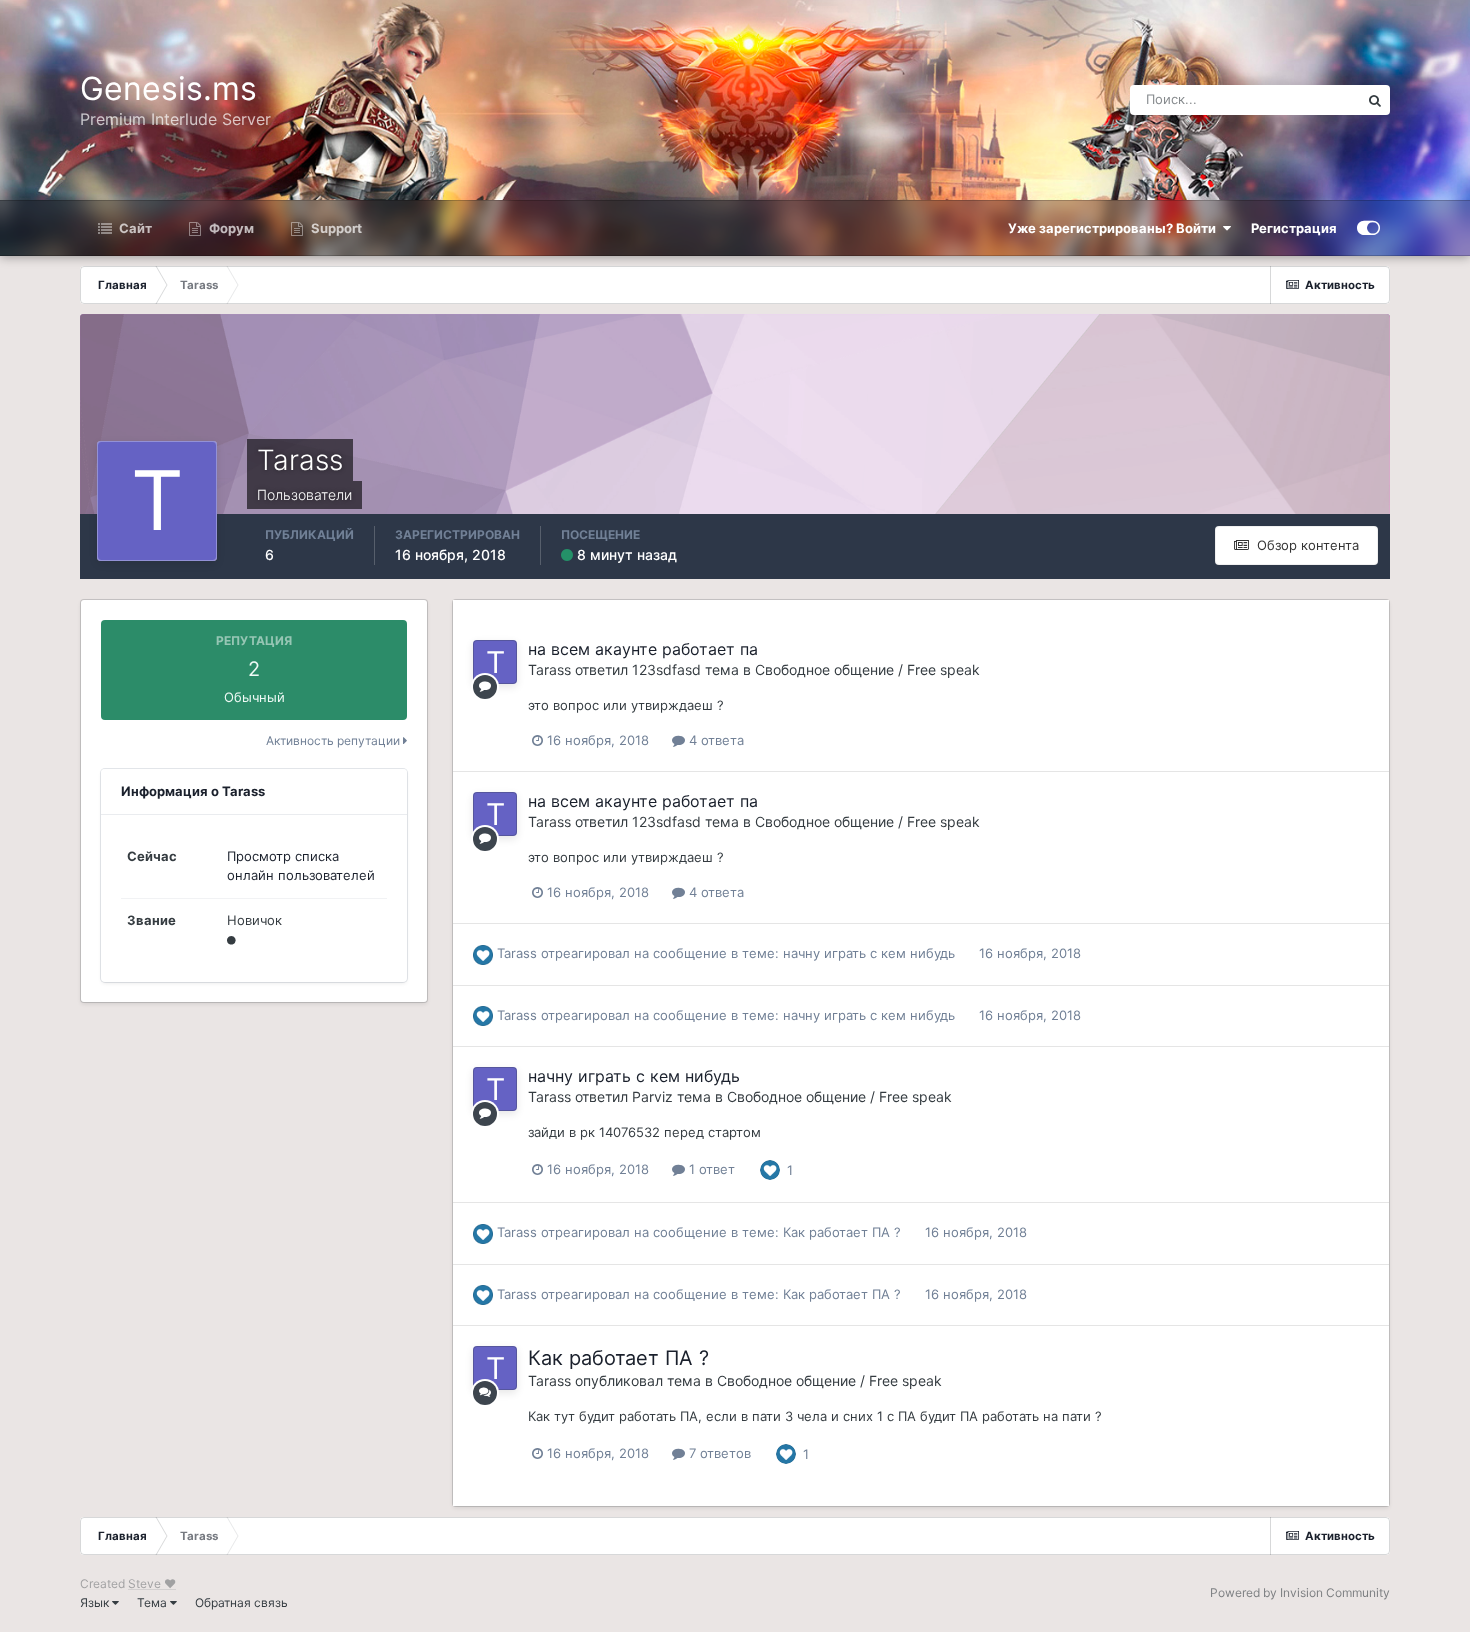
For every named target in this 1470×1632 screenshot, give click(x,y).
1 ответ (710, 1169)
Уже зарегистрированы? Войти (1115, 228)
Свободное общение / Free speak (867, 669)
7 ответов (718, 1453)
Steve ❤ (152, 1583)
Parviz (652, 1096)
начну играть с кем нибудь (869, 953)
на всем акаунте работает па (643, 649)
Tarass (549, 669)
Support (335, 228)
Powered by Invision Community (1300, 1592)
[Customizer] (1368, 228)
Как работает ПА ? (842, 1232)
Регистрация (1294, 228)
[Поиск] (1375, 100)
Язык (96, 1602)
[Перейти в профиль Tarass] (495, 662)
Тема (153, 1602)
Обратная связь (241, 1602)
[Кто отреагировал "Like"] (770, 1169)
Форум (230, 228)
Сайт (134, 228)
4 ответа (714, 740)
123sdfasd (666, 669)
